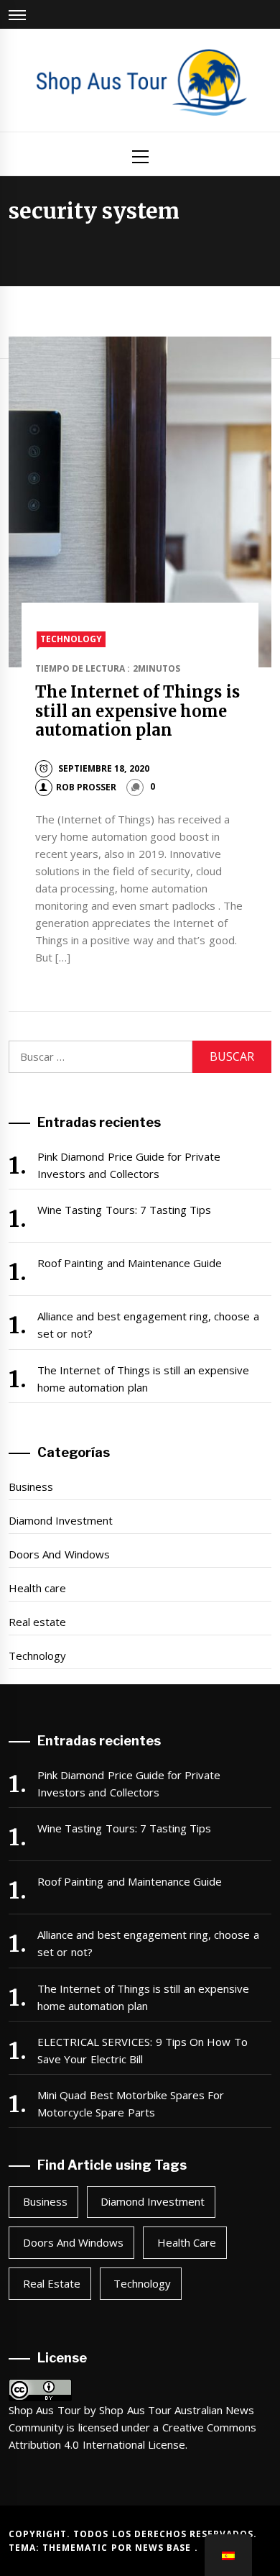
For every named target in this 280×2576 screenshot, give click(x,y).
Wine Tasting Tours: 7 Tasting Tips (125, 1210)
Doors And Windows (59, 1554)
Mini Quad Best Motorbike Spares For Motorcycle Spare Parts (131, 2104)
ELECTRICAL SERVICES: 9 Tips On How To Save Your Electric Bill (143, 2050)
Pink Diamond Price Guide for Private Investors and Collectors (129, 1165)
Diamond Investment (61, 1520)
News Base (165, 2548)
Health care (37, 1588)
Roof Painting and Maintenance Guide (130, 1263)
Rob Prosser (86, 787)
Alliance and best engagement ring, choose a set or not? (148, 1325)
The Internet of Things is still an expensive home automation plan (137, 711)
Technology (71, 639)
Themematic (76, 2548)
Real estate (37, 1622)
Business (31, 1486)
